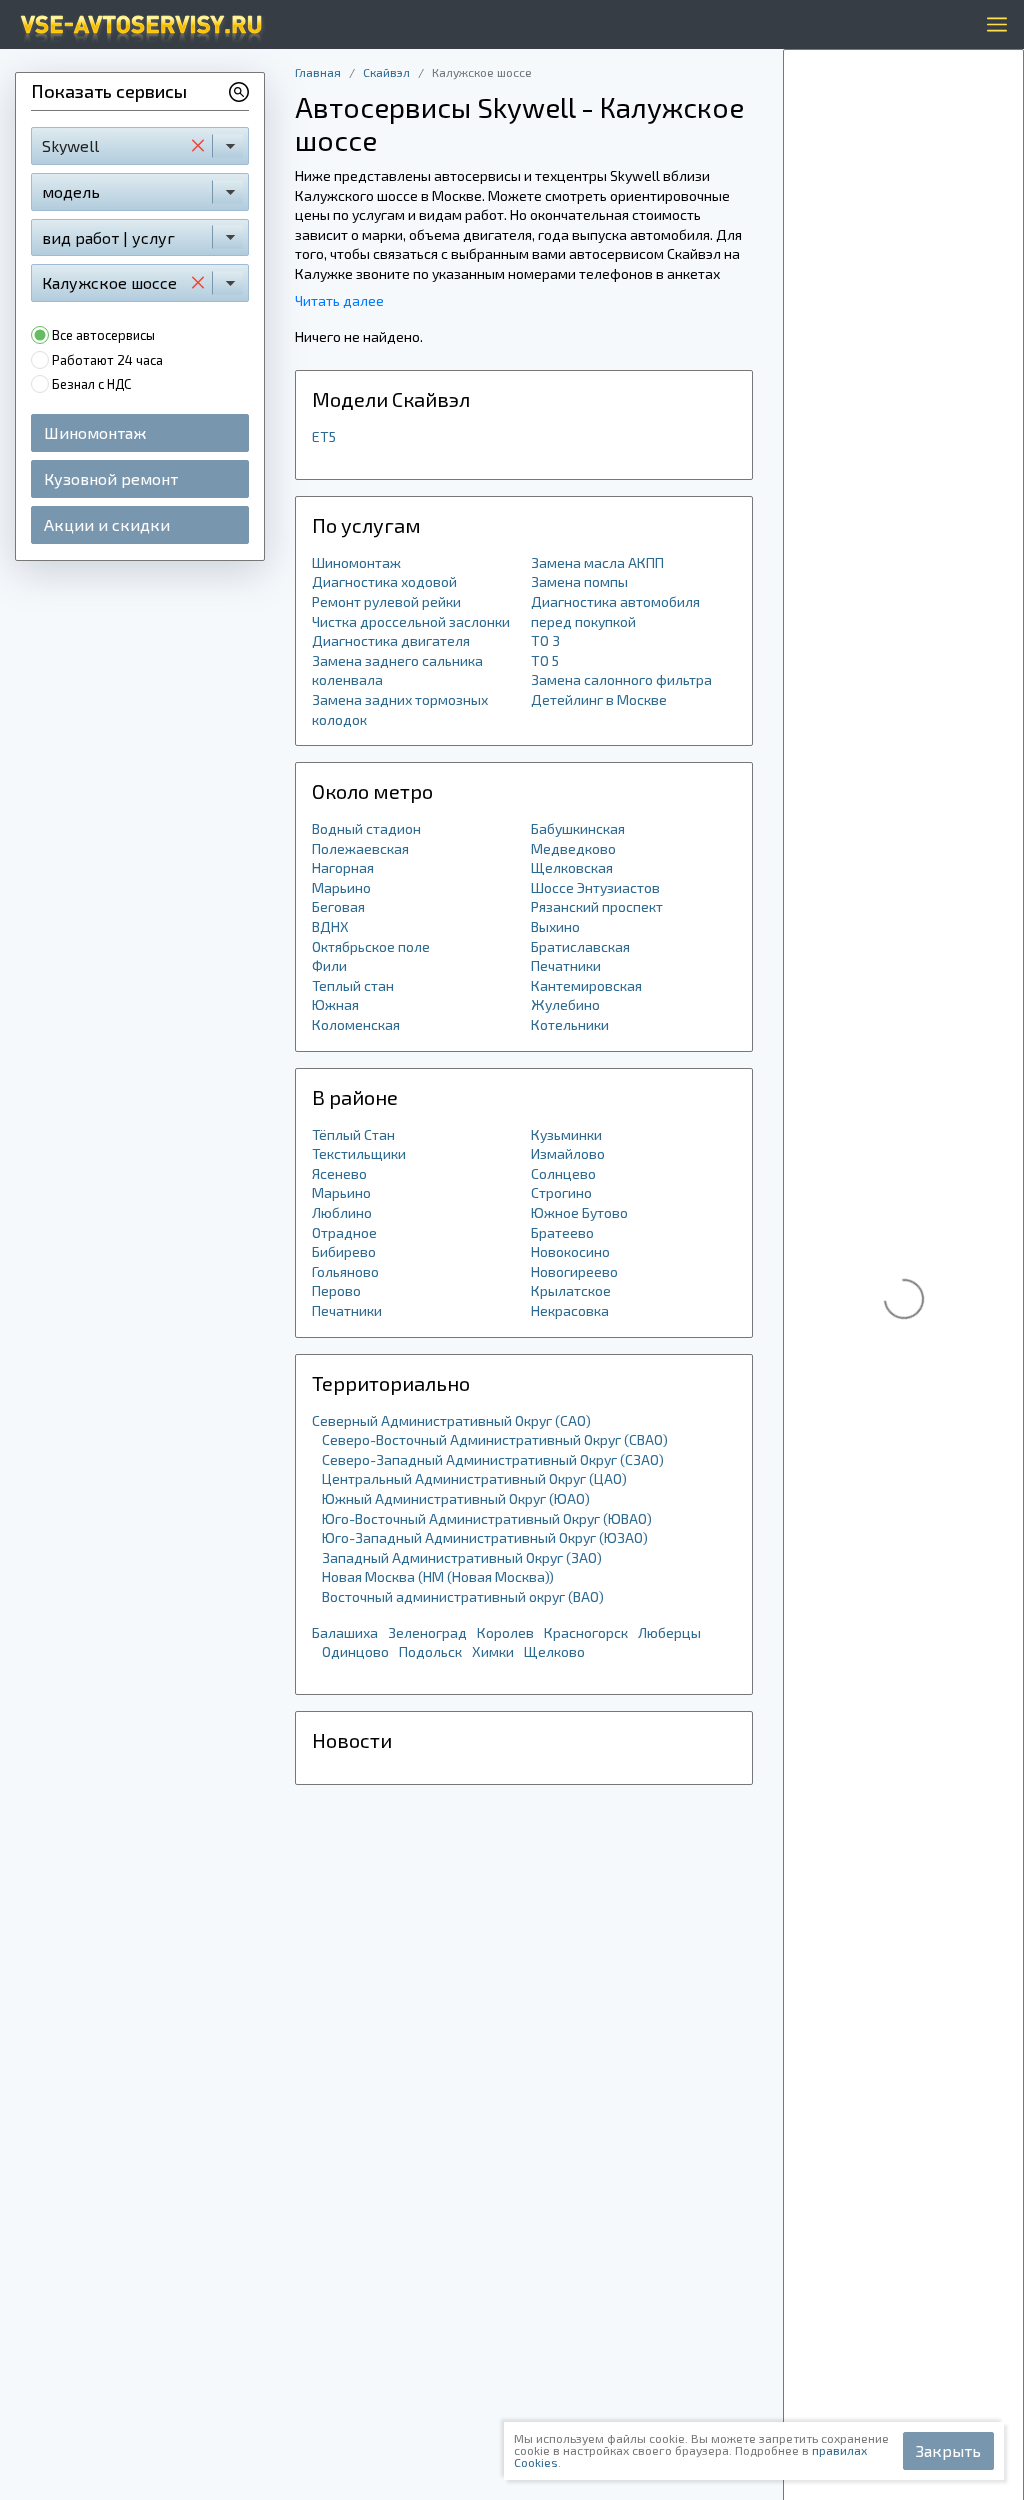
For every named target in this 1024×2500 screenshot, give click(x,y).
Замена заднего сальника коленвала (397, 670)
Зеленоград (427, 1632)
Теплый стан (353, 985)
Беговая (338, 906)
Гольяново (345, 1271)
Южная (335, 1004)
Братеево (562, 1232)
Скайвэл (386, 72)
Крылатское (571, 1290)
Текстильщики (359, 1153)
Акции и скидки (107, 524)
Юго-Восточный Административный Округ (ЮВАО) (487, 1518)
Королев (505, 1632)
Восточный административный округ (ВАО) (463, 1596)
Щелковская (572, 867)
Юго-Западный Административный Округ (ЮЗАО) (485, 1537)
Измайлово (568, 1153)
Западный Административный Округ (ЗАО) (462, 1557)
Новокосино (570, 1251)
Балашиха (345, 1632)
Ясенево (339, 1173)
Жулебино (565, 1004)
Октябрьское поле (371, 946)
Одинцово (355, 1651)
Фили (329, 965)
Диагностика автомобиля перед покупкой (615, 611)
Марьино (341, 887)
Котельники (570, 1024)
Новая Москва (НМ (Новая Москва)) (438, 1576)
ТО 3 (545, 640)
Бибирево (344, 1251)
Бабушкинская (578, 828)
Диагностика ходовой (384, 581)
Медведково (573, 848)
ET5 (324, 436)
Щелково (554, 1651)
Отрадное (344, 1232)
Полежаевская (360, 848)
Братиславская (580, 946)
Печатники (566, 965)
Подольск (430, 1651)
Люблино (342, 1212)
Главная (318, 72)
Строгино (561, 1192)
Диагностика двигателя (391, 640)
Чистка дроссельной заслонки (411, 621)
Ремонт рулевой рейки (386, 601)
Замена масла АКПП (597, 562)
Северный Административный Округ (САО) (451, 1420)
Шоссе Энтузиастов (595, 887)
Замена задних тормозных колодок (400, 709)
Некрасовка (570, 1310)
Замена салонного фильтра (621, 679)
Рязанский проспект (597, 906)
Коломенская (356, 1024)
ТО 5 (545, 660)
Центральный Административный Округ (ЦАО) (474, 1478)
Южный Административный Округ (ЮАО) (456, 1498)
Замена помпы (579, 581)
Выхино (555, 926)
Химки (493, 1651)
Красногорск (586, 1632)
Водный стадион (366, 828)
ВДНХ (330, 926)
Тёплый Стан (353, 1134)
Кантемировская (586, 985)
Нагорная (343, 867)
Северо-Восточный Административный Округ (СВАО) (495, 1439)
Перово (336, 1290)
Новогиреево (574, 1271)
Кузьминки (566, 1134)
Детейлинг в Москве (599, 699)
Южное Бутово (579, 1212)
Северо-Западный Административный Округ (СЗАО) (493, 1459)
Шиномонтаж (95, 432)
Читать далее (339, 300)
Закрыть (948, 2450)
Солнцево (563, 1173)
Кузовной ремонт (111, 478)
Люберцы (669, 1632)
